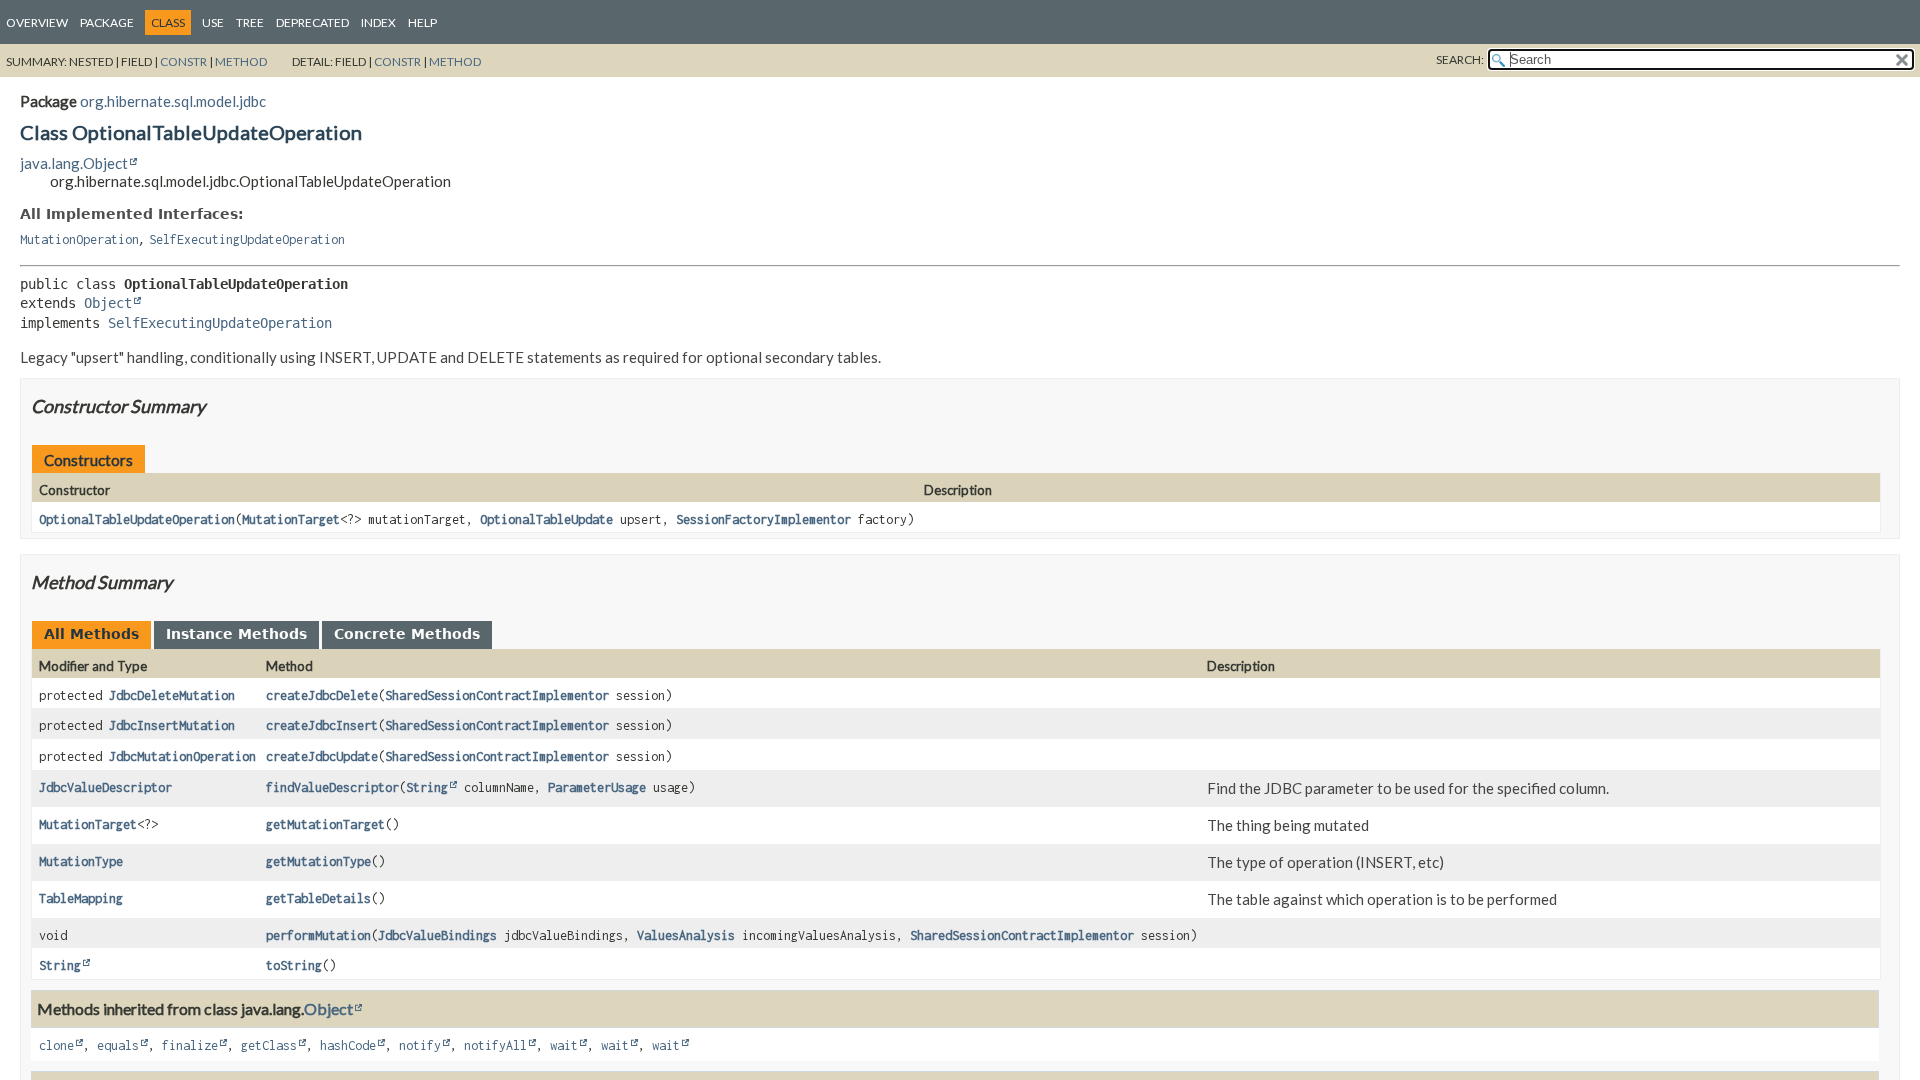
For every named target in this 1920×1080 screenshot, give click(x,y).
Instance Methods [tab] (236, 634)
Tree (250, 22)
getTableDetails (318, 898)
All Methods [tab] (91, 634)
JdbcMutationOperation (182, 756)
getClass (269, 1045)
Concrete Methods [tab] (407, 634)
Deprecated (312, 22)
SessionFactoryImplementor (763, 519)
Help (422, 22)
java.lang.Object (74, 163)
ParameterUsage (597, 787)
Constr (183, 61)
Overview (37, 22)
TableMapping (81, 898)
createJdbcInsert (322, 725)
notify (420, 1045)
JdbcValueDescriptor (105, 787)
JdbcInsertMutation (172, 725)
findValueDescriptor (332, 787)
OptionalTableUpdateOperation (137, 519)
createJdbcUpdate (322, 756)
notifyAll (495, 1045)
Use (213, 22)
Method (241, 61)
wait (564, 1045)
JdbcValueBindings (437, 935)
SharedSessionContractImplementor (497, 695)
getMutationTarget (325, 824)
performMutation (318, 935)
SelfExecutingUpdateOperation (247, 239)
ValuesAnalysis (686, 935)
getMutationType (318, 861)
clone (56, 1045)
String (427, 787)
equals (118, 1045)
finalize (190, 1045)
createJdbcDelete (322, 695)
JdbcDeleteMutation (172, 695)
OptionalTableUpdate (546, 519)
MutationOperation (79, 239)
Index (378, 22)
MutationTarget (291, 519)
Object (108, 303)
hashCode (348, 1045)
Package (107, 22)
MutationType (81, 861)
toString (294, 965)
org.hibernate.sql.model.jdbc (173, 101)
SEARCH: (1460, 59)
